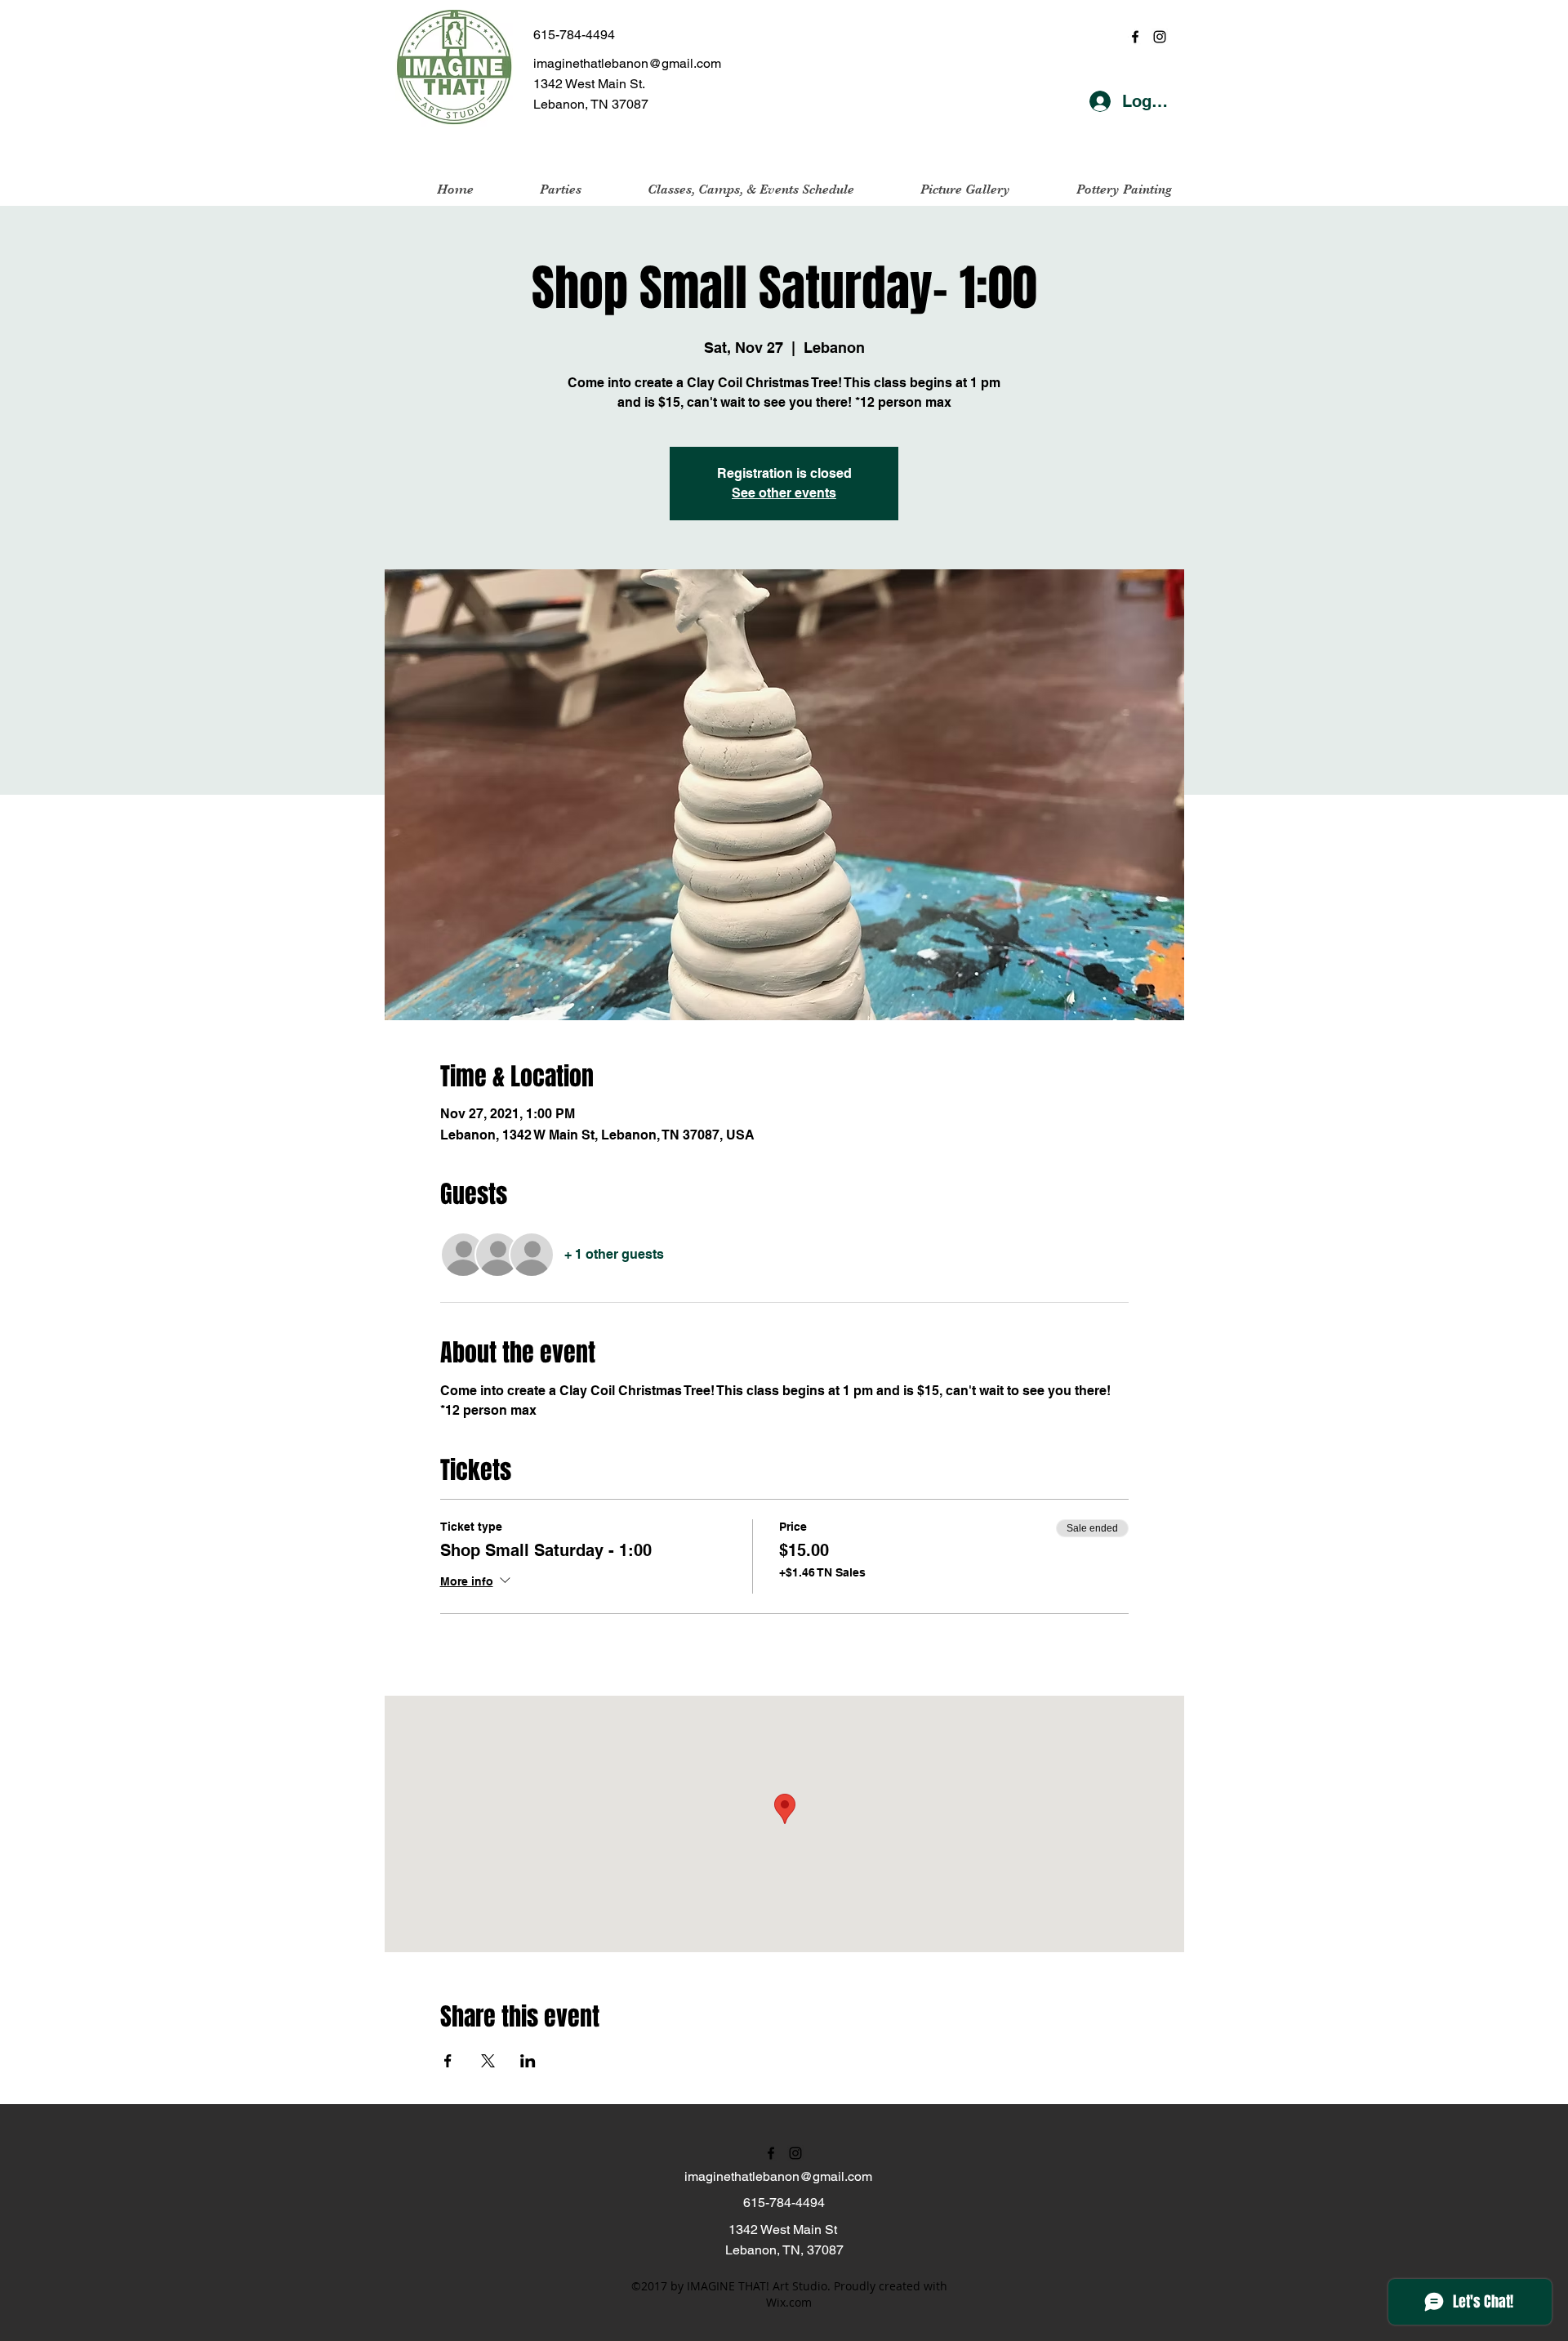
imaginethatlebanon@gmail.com (627, 63)
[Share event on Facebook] (448, 2061)
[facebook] (1135, 37)
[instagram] (1160, 37)
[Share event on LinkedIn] (528, 2061)
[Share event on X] (488, 2061)
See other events (784, 493)
